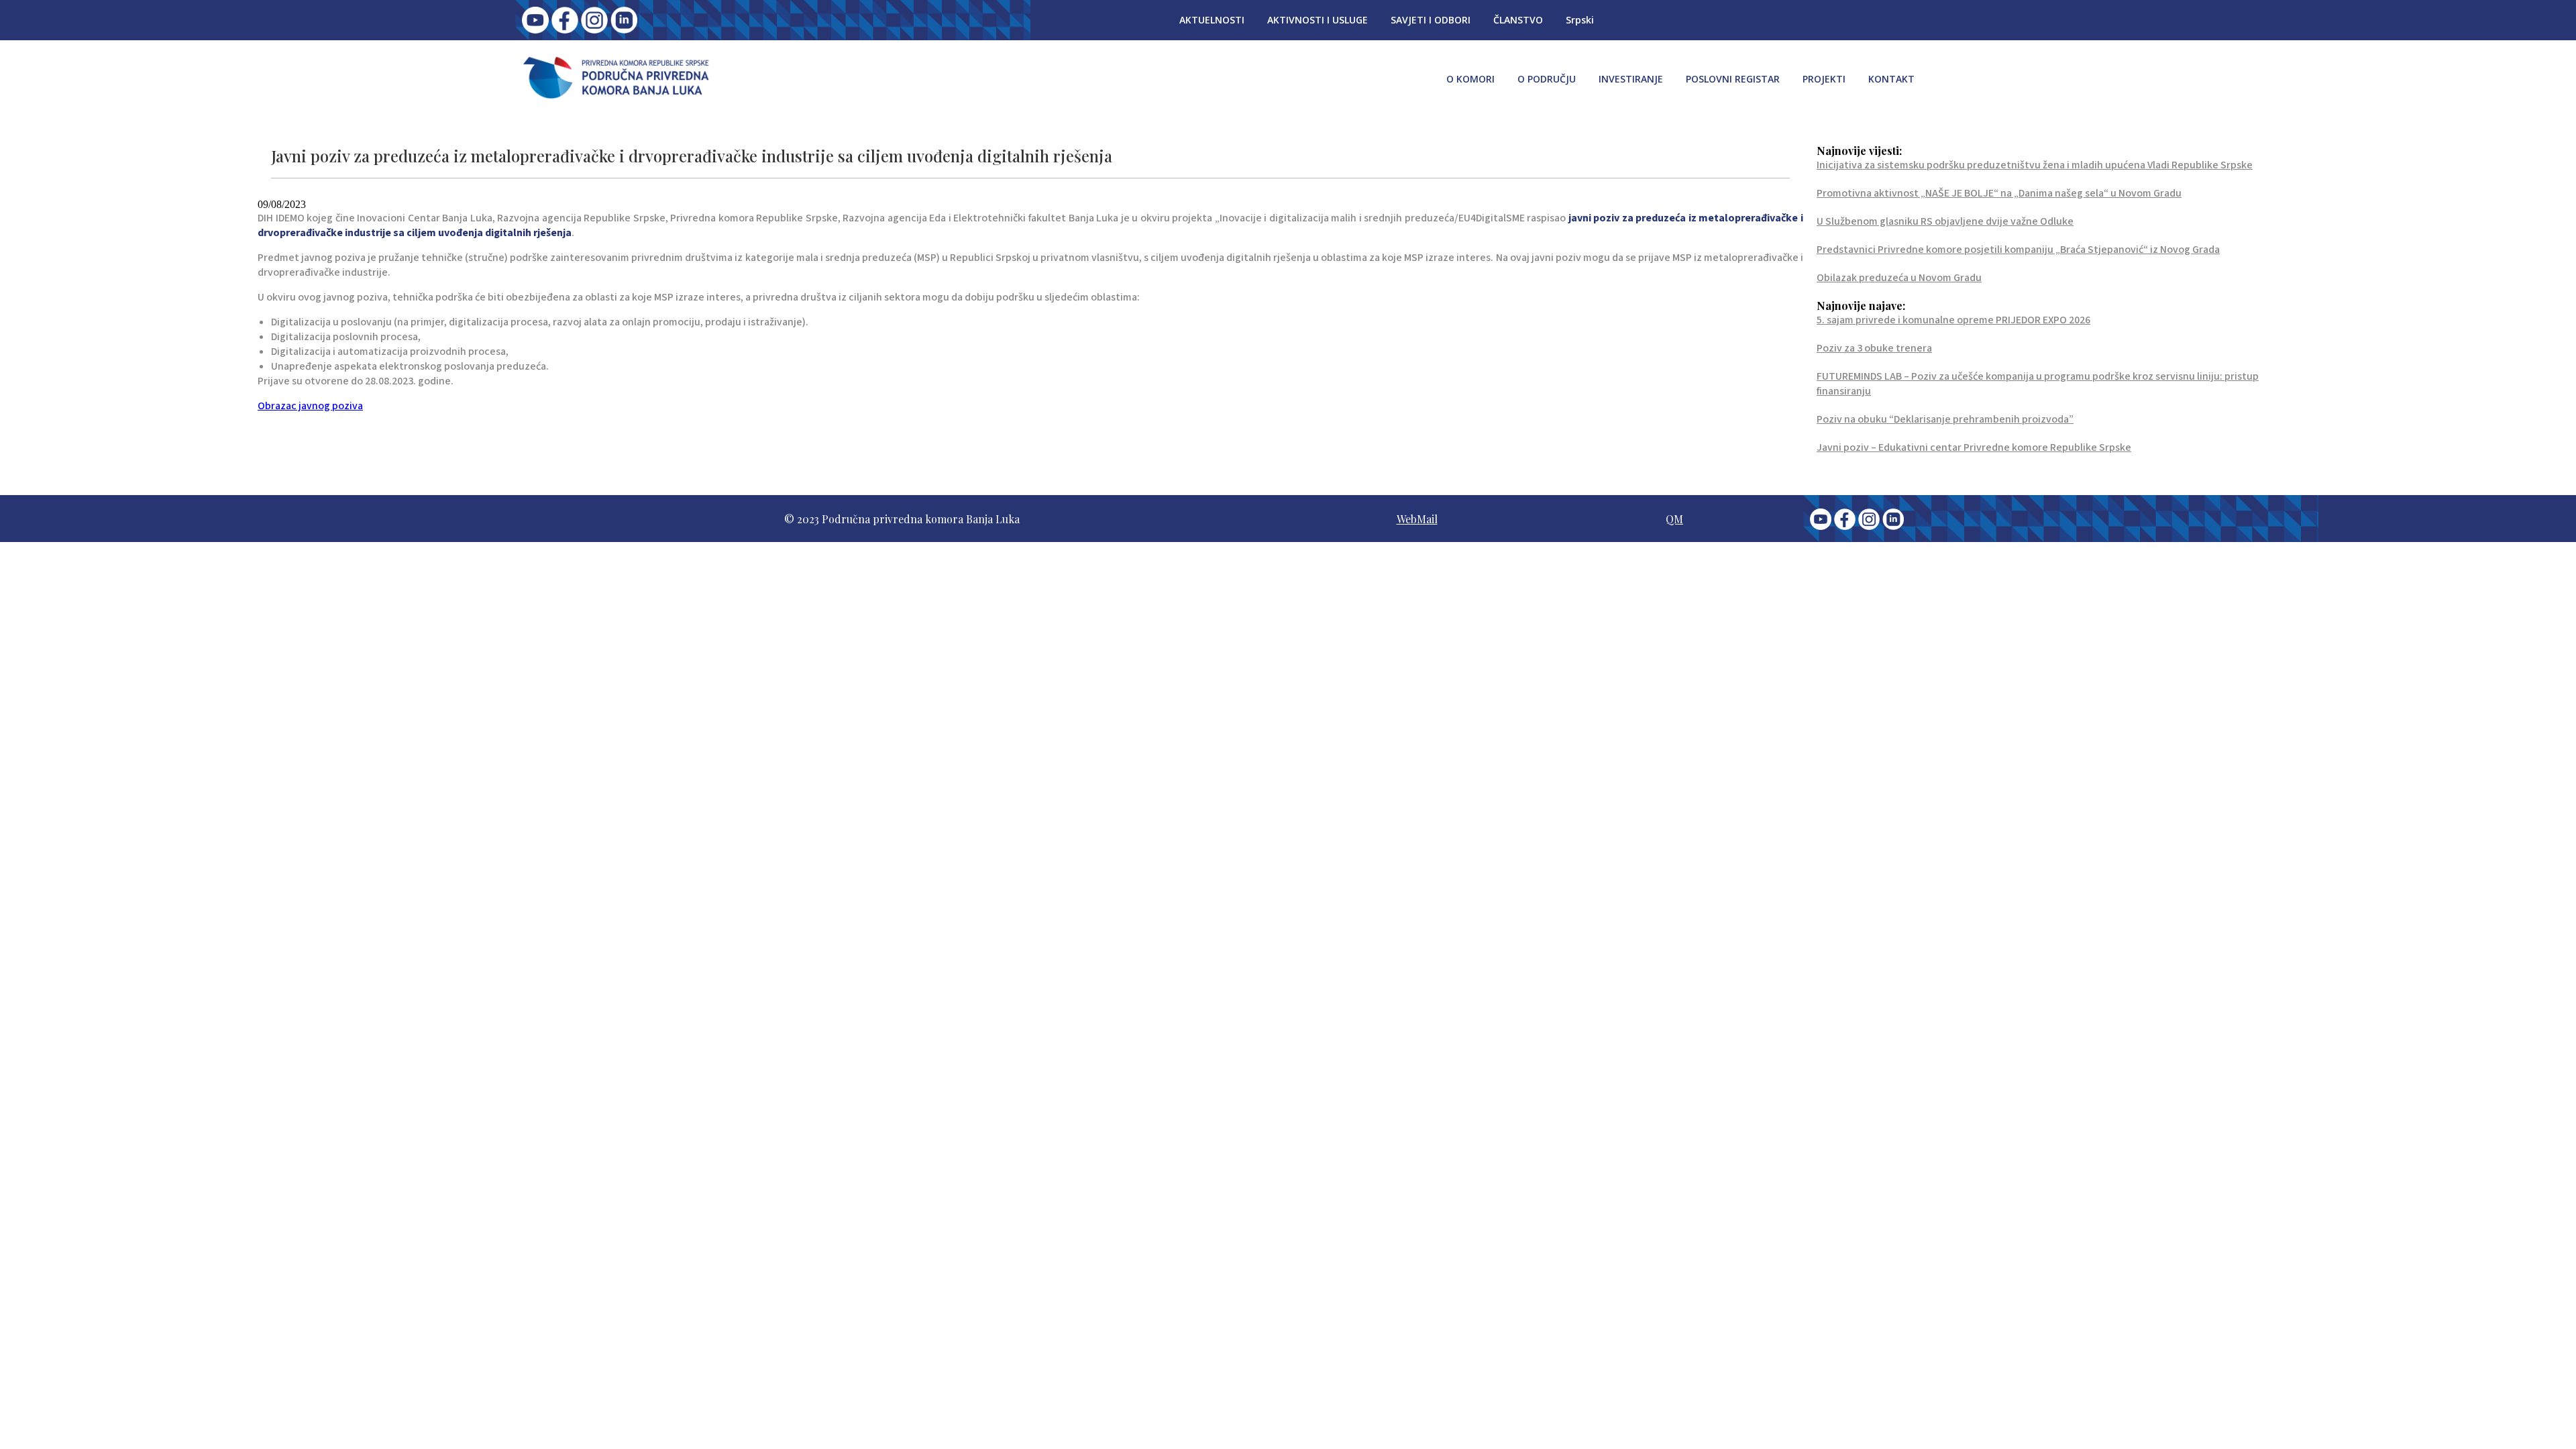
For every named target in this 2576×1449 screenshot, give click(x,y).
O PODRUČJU (1547, 79)
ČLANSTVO (1518, 20)
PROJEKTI (1824, 79)
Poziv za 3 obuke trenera (1874, 348)
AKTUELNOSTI (1212, 20)
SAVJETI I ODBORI (1431, 20)
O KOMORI (1470, 79)
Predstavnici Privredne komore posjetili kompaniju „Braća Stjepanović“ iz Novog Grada (2018, 250)
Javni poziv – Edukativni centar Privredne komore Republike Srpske (1974, 447)
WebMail (1417, 519)
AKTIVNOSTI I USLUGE (1318, 20)
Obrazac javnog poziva (310, 406)
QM (1674, 519)
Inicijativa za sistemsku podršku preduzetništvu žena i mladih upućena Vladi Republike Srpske (2035, 165)
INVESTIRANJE (1631, 79)
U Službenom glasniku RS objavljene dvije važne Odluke (1945, 221)
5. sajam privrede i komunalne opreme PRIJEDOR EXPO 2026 (1953, 320)
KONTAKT (1891, 79)
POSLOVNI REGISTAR (1733, 79)
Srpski (1580, 20)
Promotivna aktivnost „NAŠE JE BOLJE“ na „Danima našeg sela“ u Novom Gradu (1999, 193)
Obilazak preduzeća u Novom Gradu (1899, 278)
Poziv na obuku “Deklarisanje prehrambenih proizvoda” (1945, 419)
